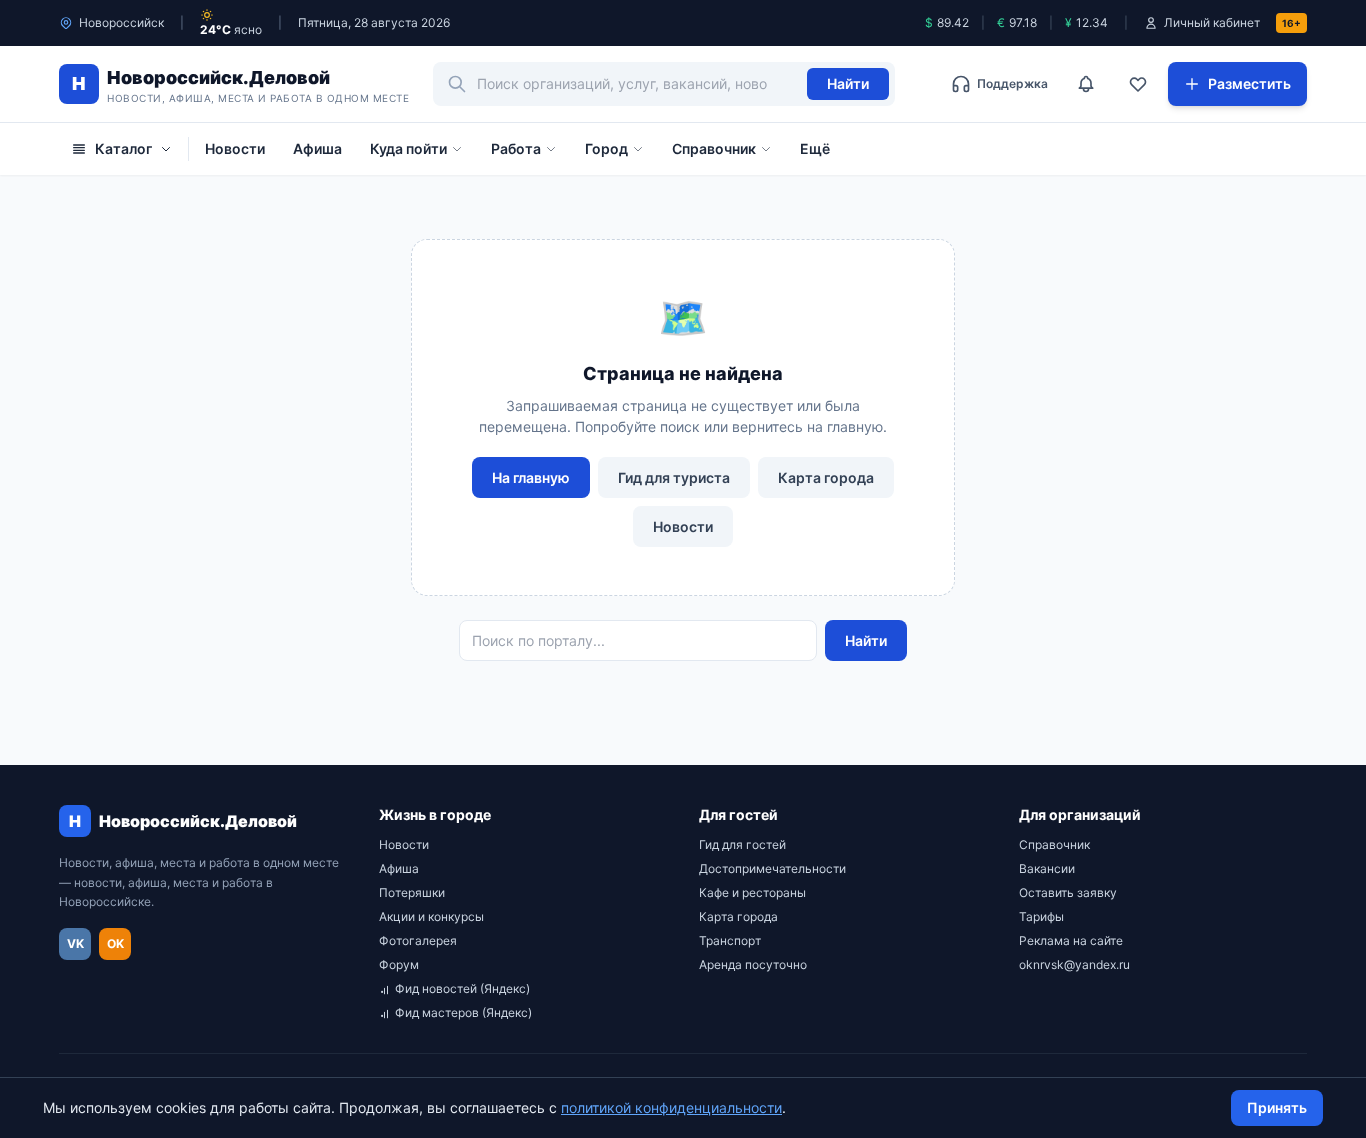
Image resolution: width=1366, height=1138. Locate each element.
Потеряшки (412, 892)
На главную (531, 477)
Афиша (317, 148)
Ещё (815, 148)
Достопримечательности (772, 868)
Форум (399, 964)
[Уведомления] (1086, 84)
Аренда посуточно (753, 964)
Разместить (1249, 83)
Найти (848, 83)
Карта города (826, 477)
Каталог (123, 148)
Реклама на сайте (1071, 940)
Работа (516, 148)
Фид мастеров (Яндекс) (463, 1012)
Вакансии (1047, 868)
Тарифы (1041, 916)
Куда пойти (408, 148)
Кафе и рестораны (752, 892)
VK (75, 943)
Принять (1277, 1107)
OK (115, 943)
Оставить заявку (1068, 892)
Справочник (714, 148)
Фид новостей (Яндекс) (462, 988)
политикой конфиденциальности (671, 1107)
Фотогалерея (418, 940)
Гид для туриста (674, 477)
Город (606, 148)
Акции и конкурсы (431, 916)
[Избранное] (1138, 84)
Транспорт (730, 940)
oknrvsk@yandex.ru (1074, 964)
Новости (235, 148)
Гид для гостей (742, 844)
